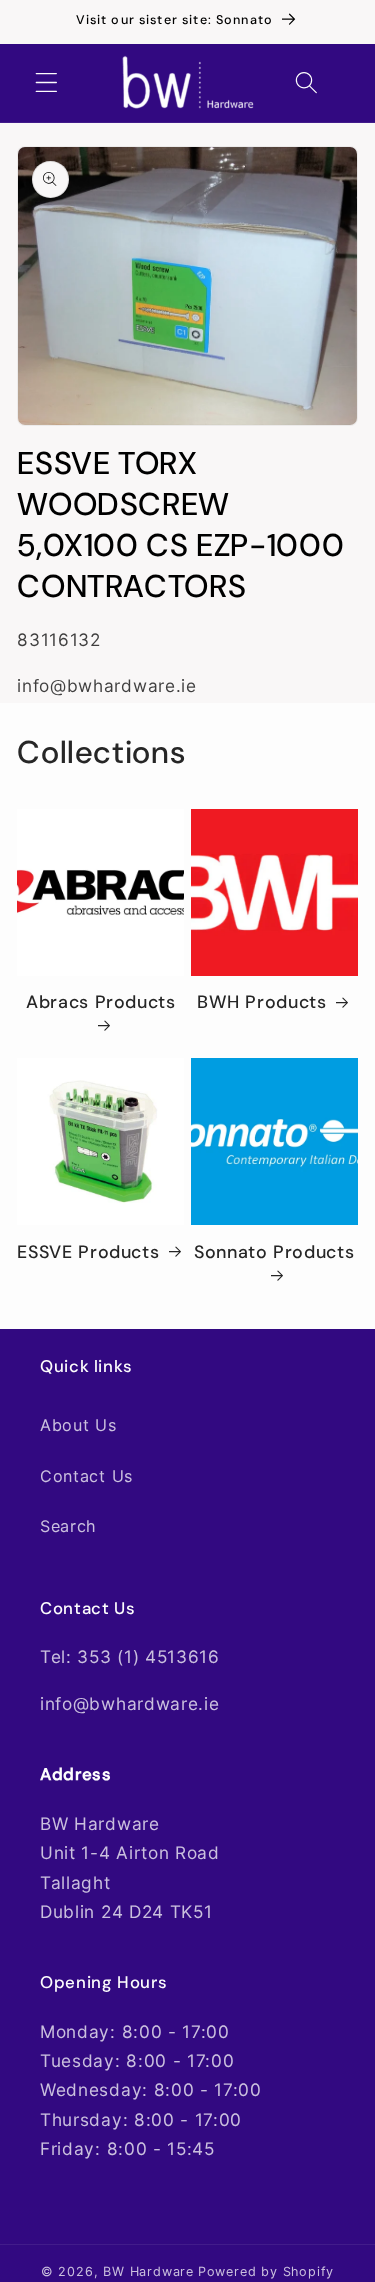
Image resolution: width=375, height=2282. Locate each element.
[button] (46, 82)
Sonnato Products (274, 1252)
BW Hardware (148, 2271)
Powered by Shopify (266, 2271)
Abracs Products (100, 1002)
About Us (78, 1425)
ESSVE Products (88, 1252)
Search (68, 1526)
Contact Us (86, 1476)
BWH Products (262, 1002)
